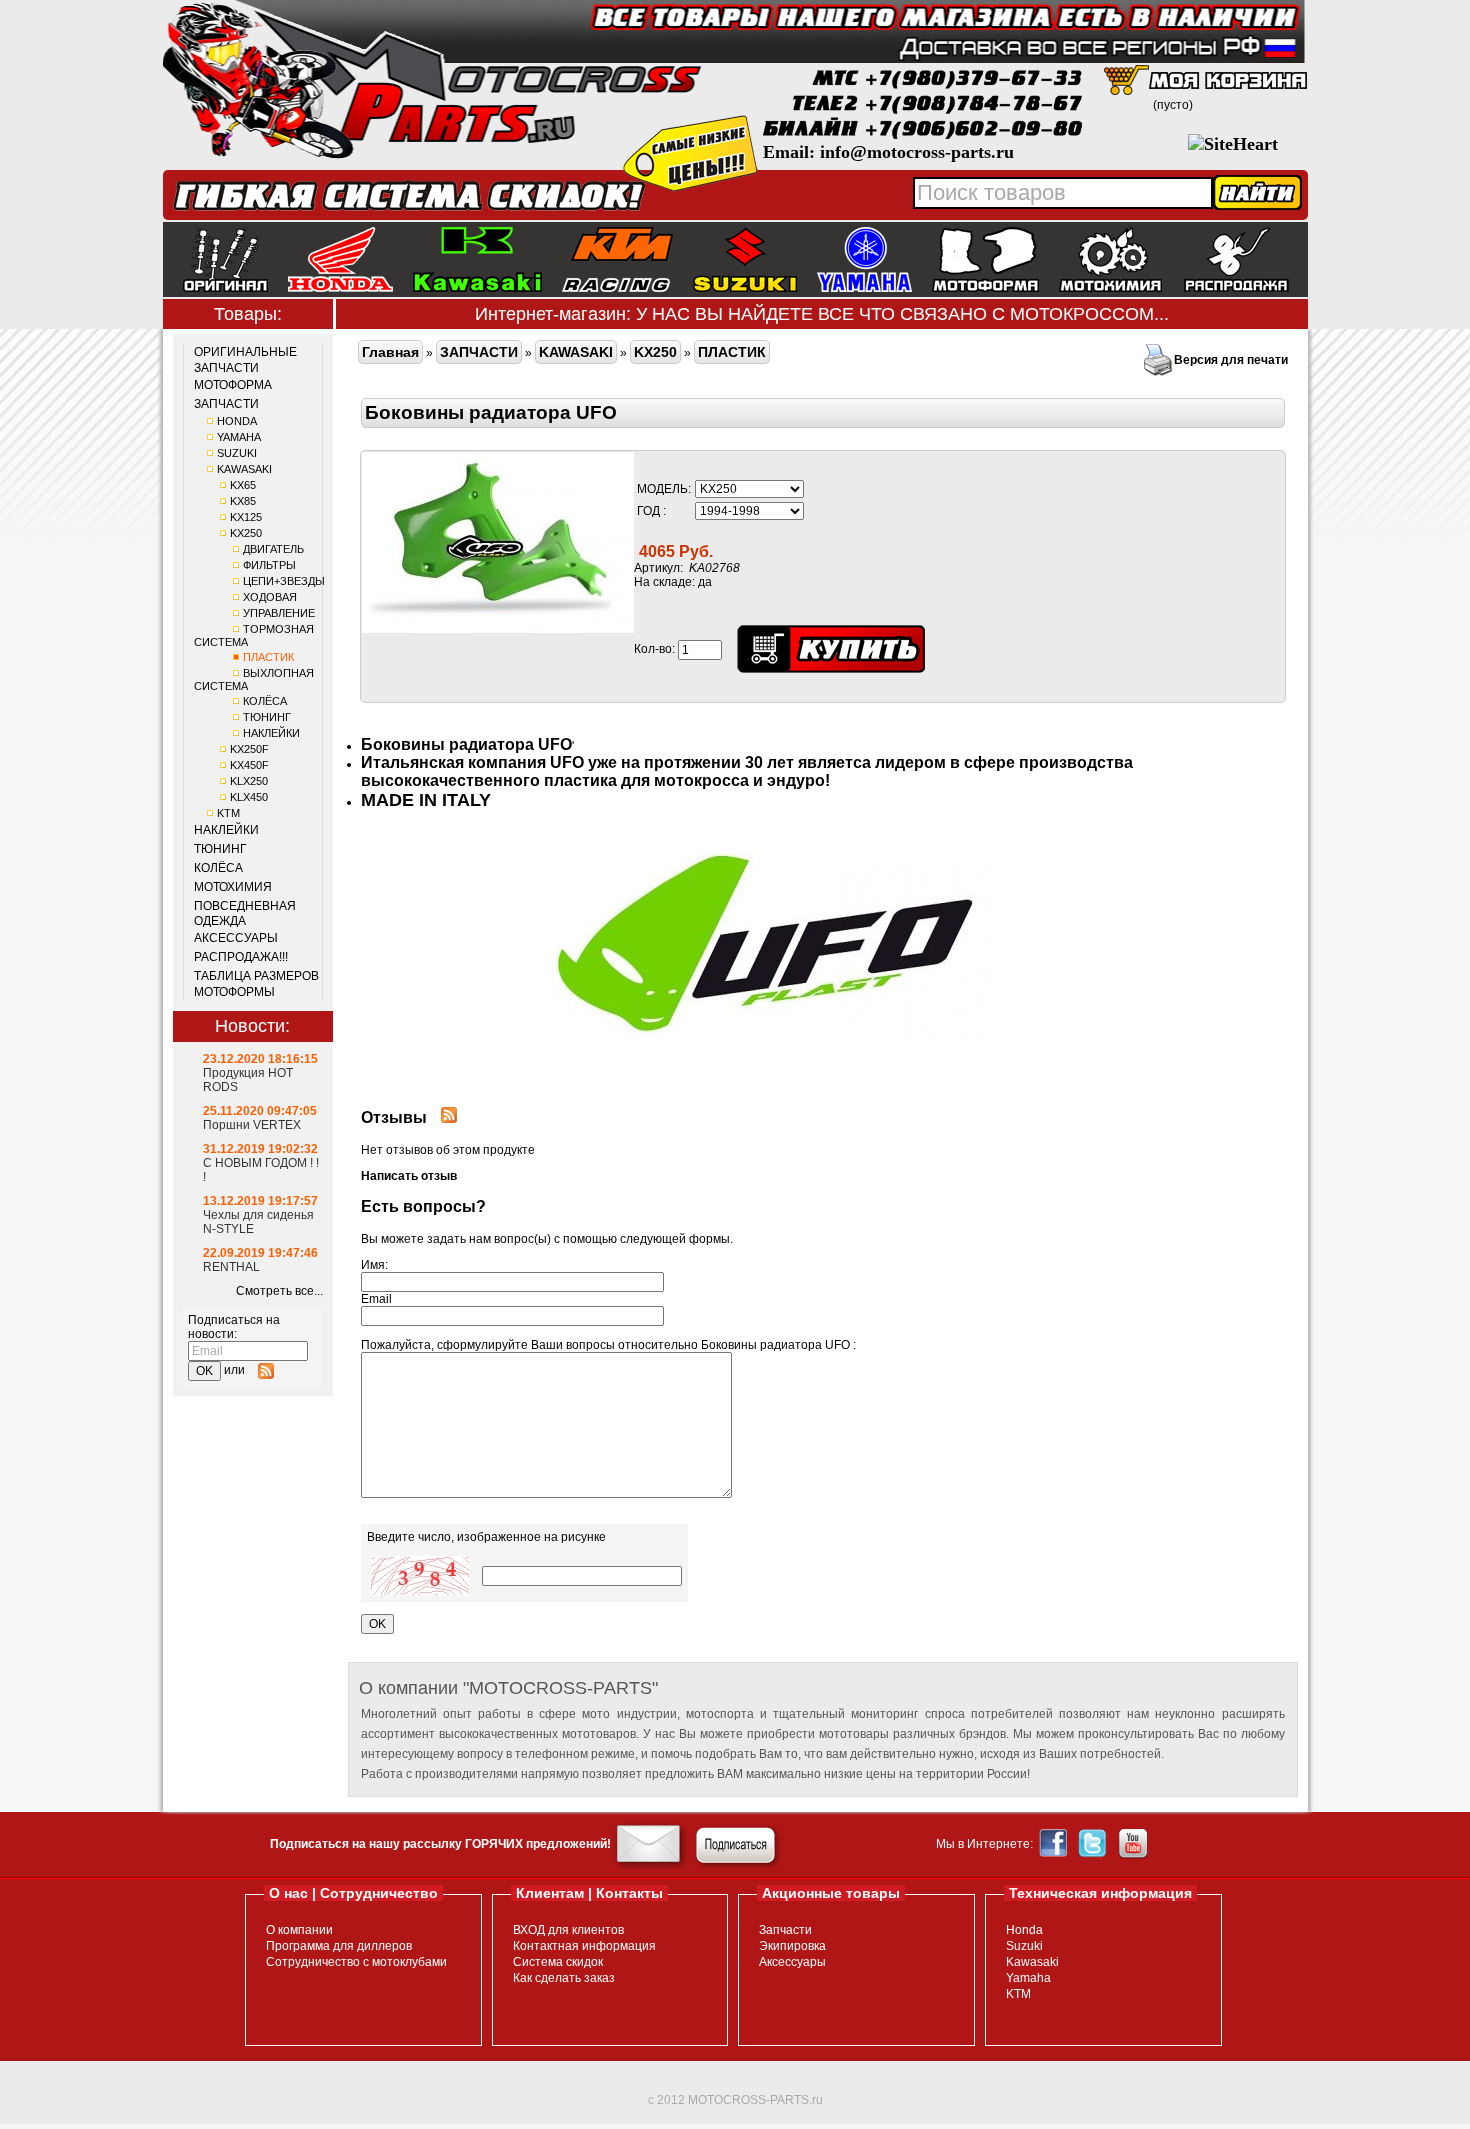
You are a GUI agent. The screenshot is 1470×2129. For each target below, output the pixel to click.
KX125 (246, 517)
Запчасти (785, 1930)
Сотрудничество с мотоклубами (356, 1962)
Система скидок (558, 1962)
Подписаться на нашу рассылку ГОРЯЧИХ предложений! (440, 1844)
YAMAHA (239, 437)
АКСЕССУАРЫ (236, 938)
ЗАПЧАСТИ (226, 404)
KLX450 (249, 797)
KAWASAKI (244, 469)
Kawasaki (1032, 1962)
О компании (299, 1930)
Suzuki (1024, 1946)
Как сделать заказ (564, 1978)
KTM (228, 813)
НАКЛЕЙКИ (271, 733)
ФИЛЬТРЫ (269, 565)
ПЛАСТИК (268, 657)
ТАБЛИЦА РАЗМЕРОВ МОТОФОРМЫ (256, 984)
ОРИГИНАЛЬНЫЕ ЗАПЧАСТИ (245, 360)
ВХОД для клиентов (568, 1930)
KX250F (249, 749)
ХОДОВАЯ (270, 597)
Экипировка (792, 1946)
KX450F (249, 765)
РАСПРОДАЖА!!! (241, 957)
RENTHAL (231, 1267)
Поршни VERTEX (252, 1125)
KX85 (243, 501)
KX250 (246, 533)
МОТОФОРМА (233, 385)
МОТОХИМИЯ (233, 887)
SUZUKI (237, 453)
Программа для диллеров (339, 1946)
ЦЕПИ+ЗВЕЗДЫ (284, 581)
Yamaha (1028, 1978)
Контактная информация (584, 1946)
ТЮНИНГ (267, 717)
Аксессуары (792, 1962)
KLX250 (249, 781)
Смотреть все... (279, 1291)
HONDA (237, 421)
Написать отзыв (409, 1176)
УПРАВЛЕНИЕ (279, 613)
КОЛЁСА (265, 701)
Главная (390, 352)
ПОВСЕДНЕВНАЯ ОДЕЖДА (245, 914)
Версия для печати (1231, 360)
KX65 (243, 485)
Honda (1024, 1930)
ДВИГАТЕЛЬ (273, 549)
